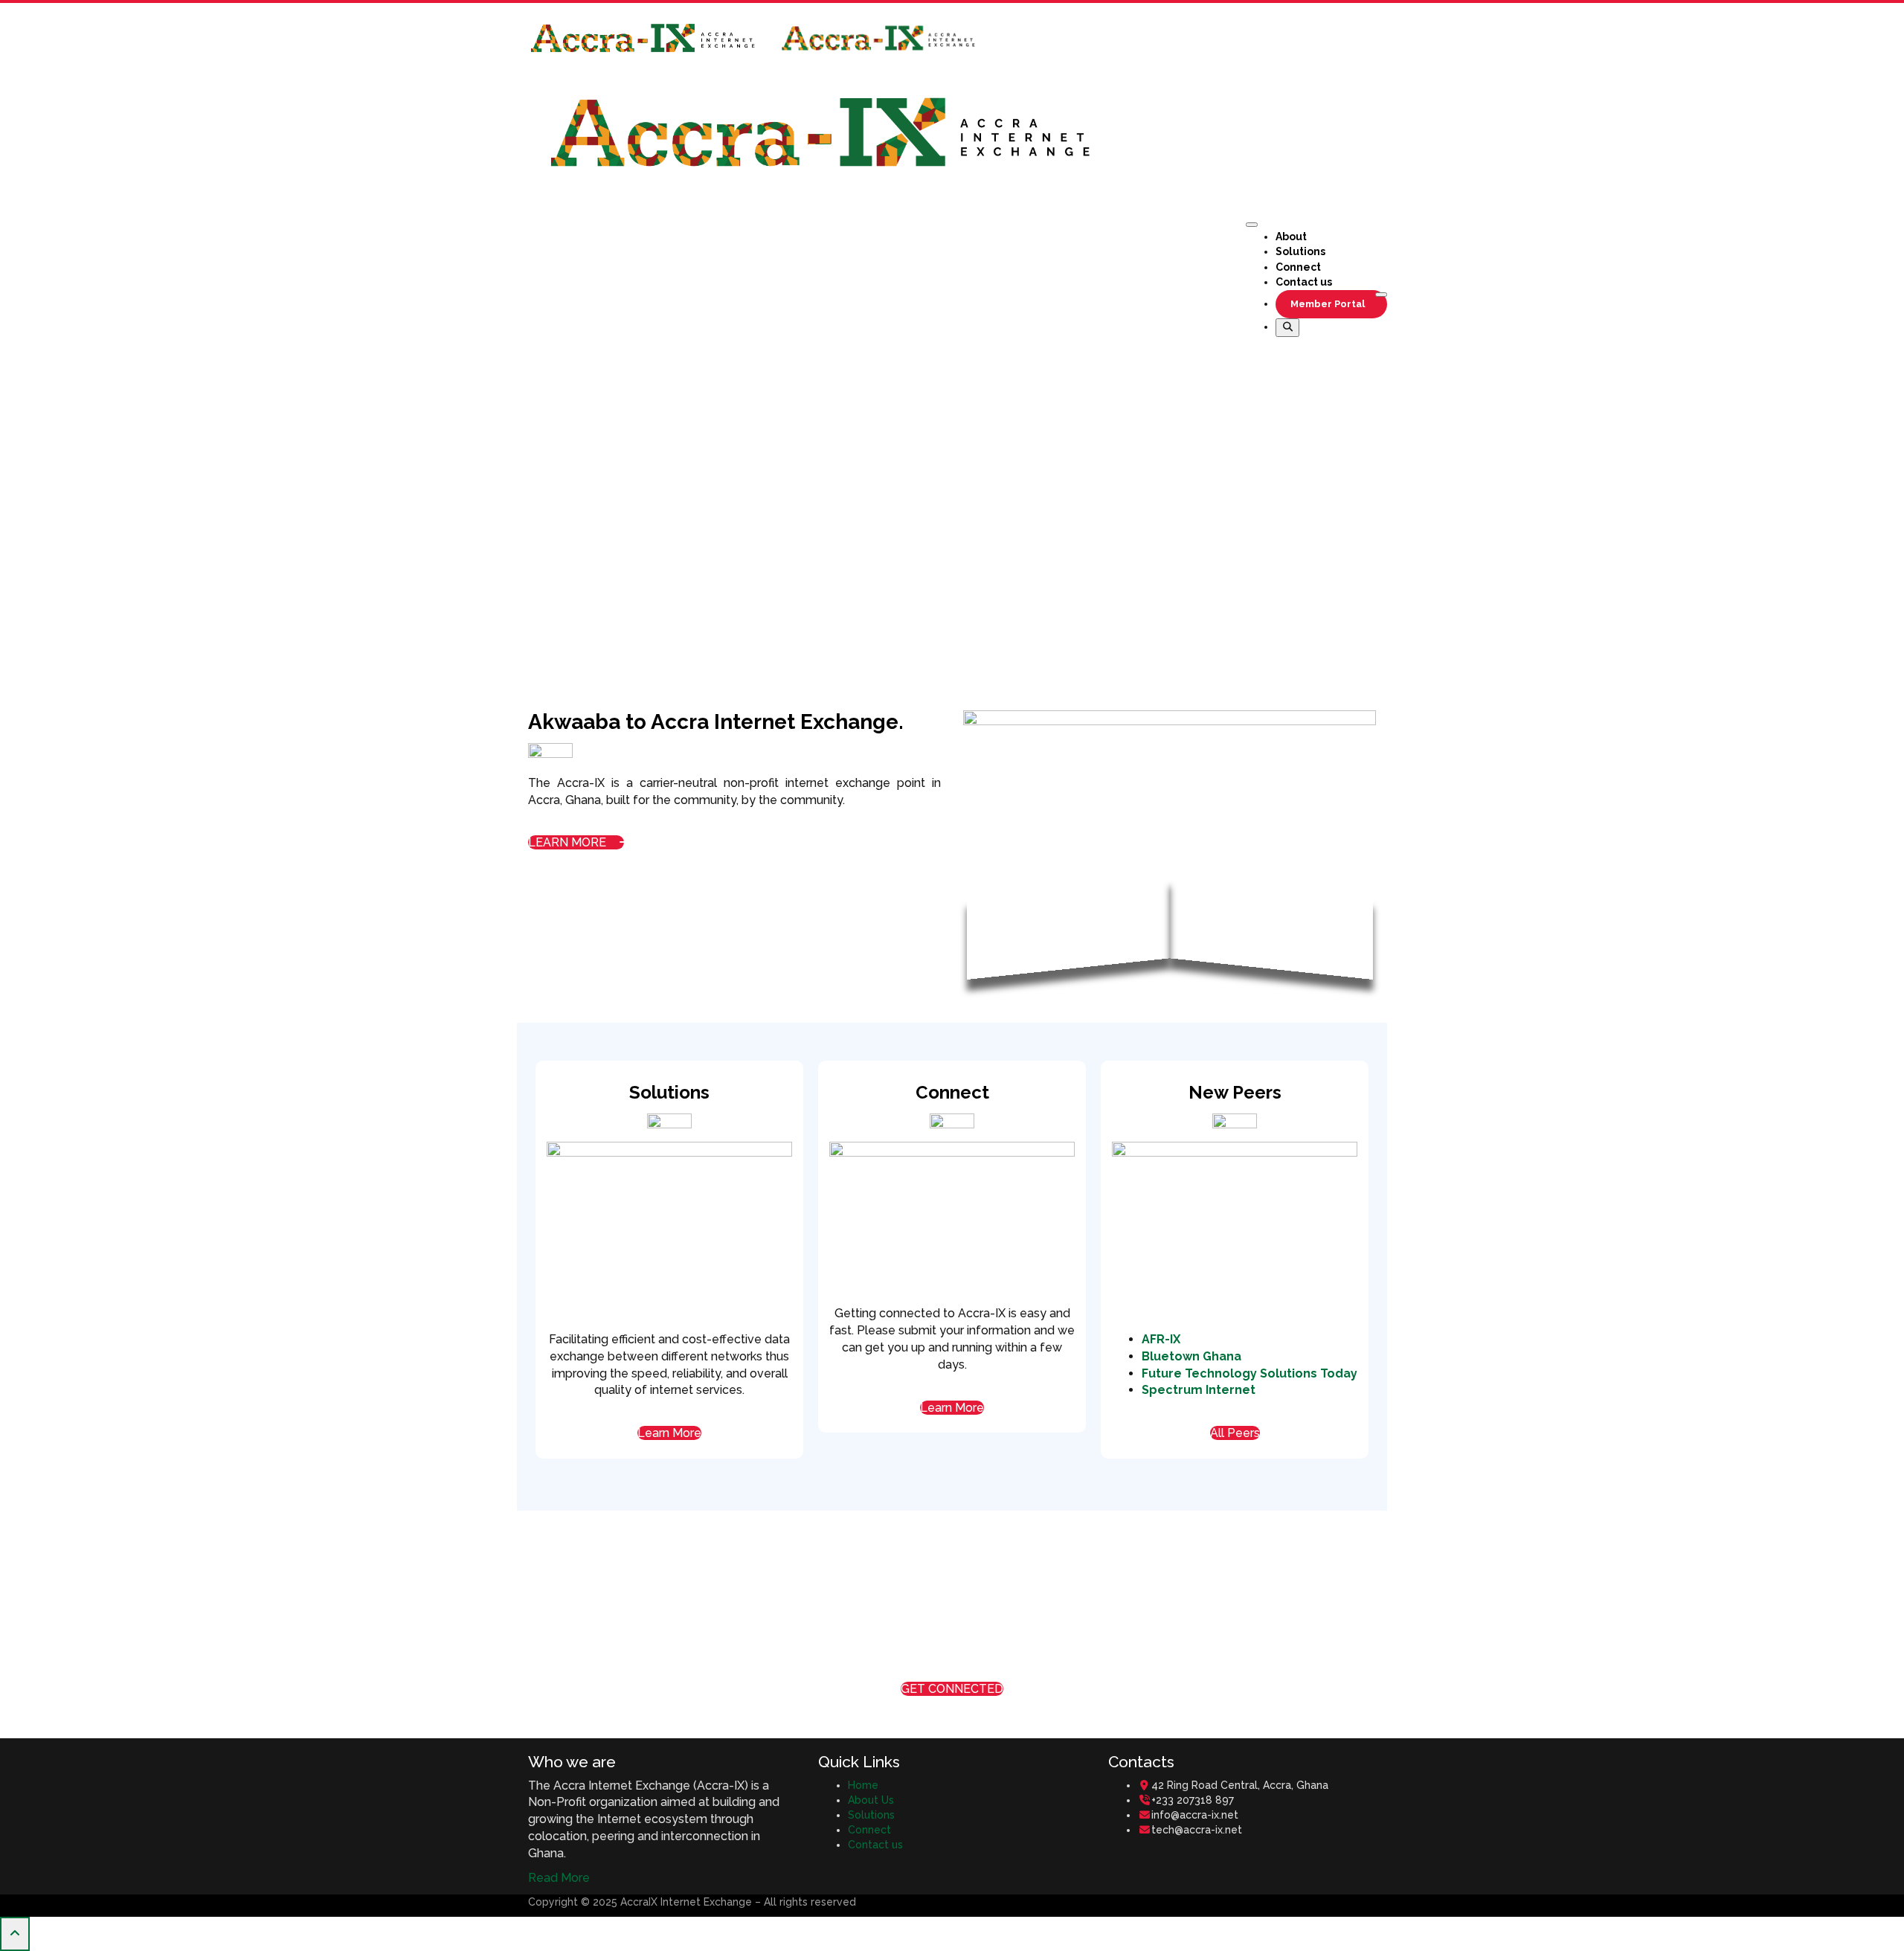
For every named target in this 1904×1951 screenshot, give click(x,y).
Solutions (1300, 251)
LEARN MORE (569, 842)
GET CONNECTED (952, 1689)
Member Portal (1328, 304)
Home (863, 1785)
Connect (1298, 267)
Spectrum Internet (1199, 1390)
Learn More (669, 1433)
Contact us (1304, 282)
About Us (871, 1800)
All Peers (1235, 1433)
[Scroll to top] (15, 1934)
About (1291, 237)
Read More (559, 1878)
